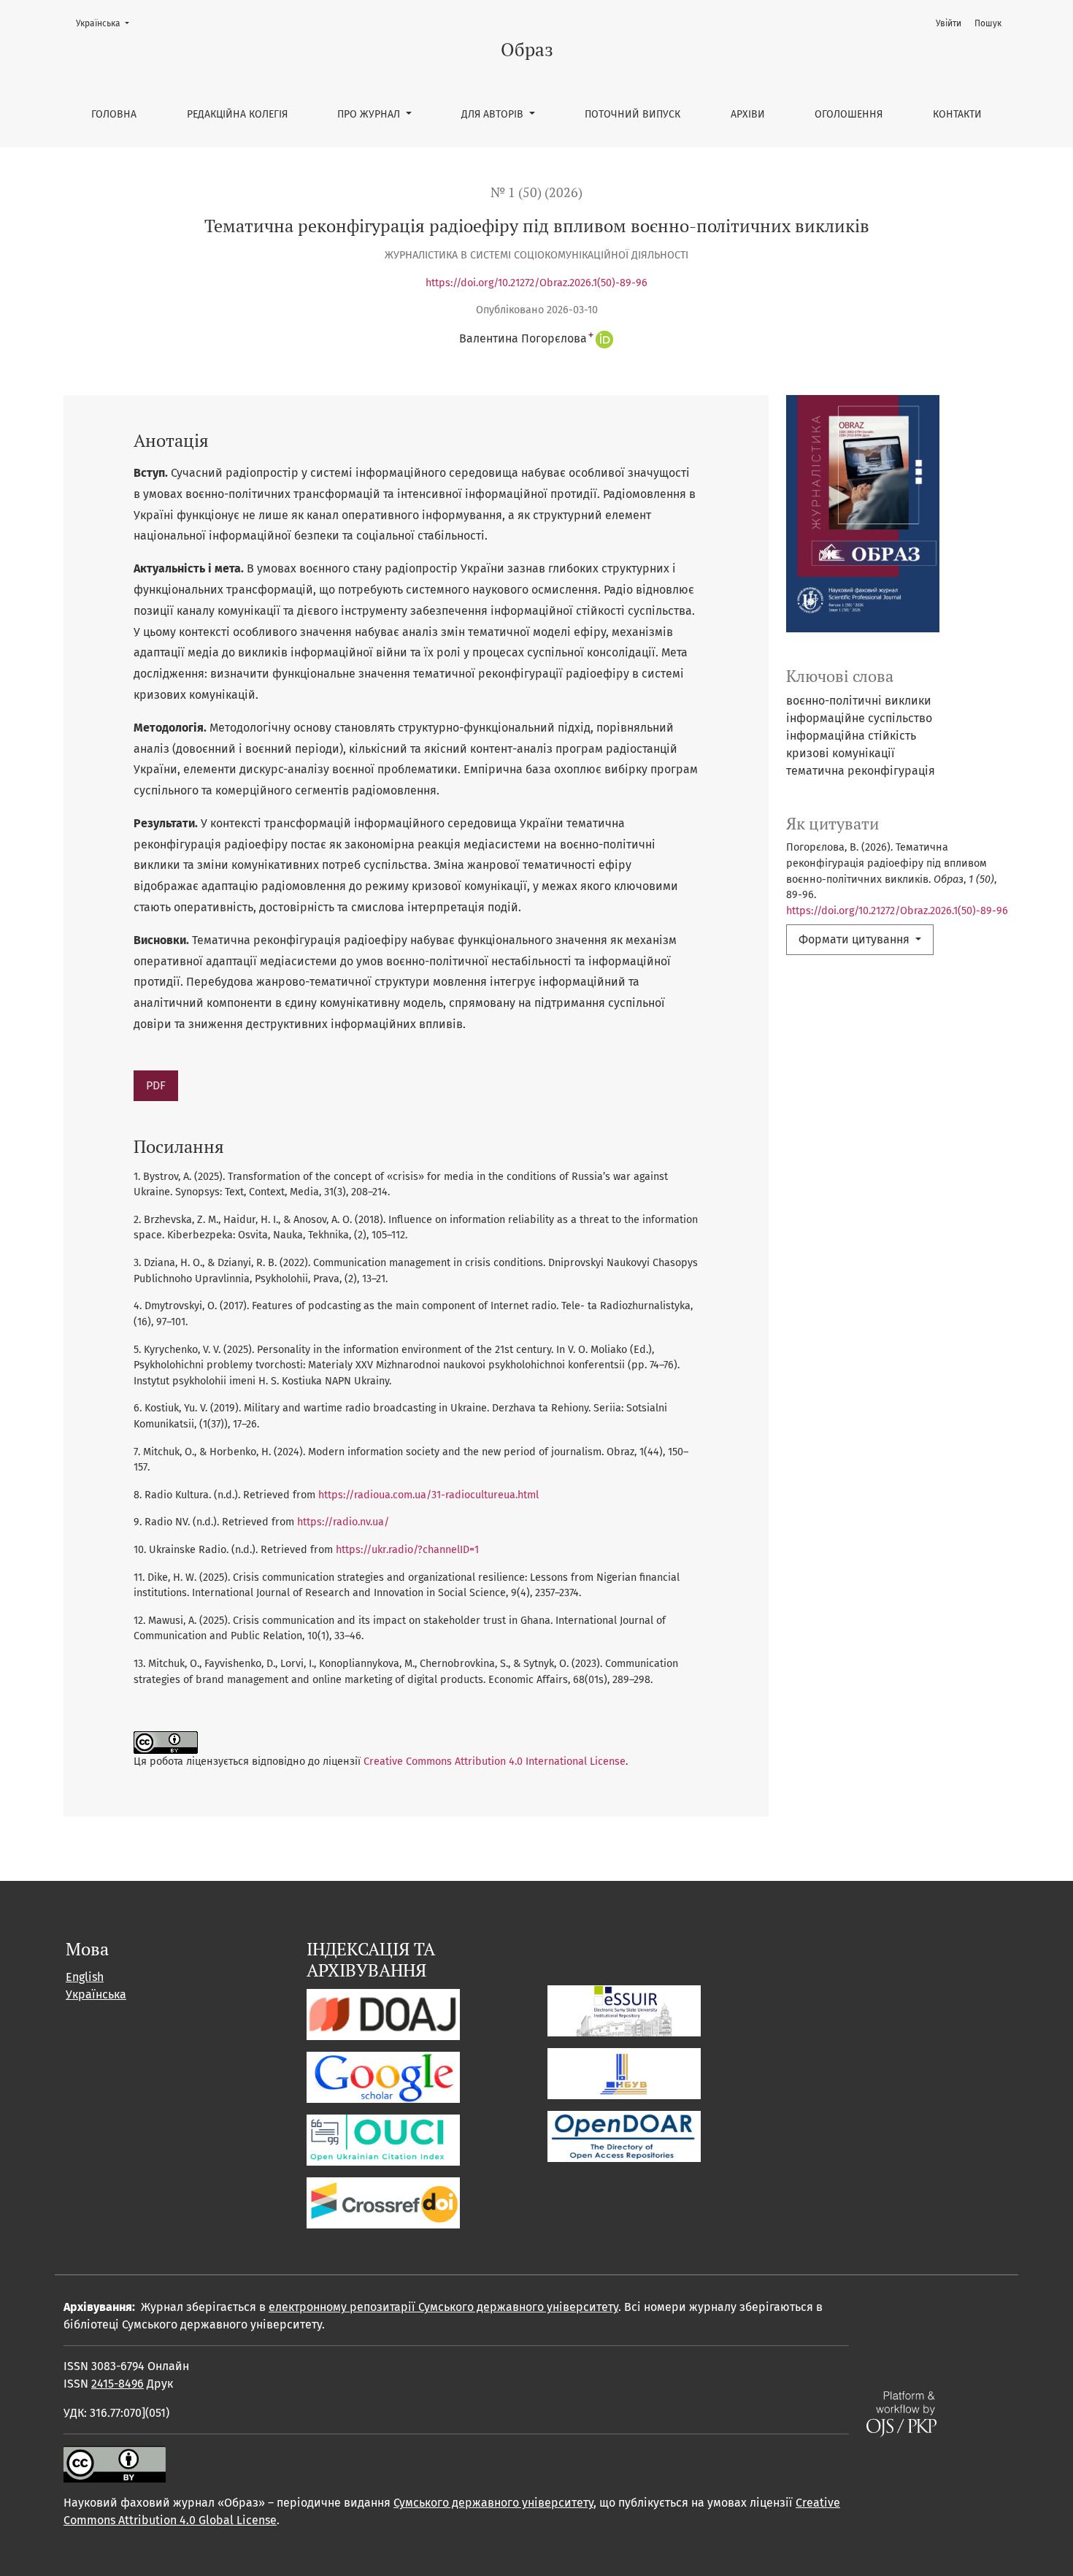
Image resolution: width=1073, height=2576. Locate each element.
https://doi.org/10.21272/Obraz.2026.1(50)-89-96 (536, 283)
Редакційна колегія (237, 114)
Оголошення (849, 114)
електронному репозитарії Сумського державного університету (443, 2307)
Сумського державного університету (493, 2503)
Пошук (988, 23)
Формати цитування (855, 939)
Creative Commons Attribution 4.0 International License (495, 1762)
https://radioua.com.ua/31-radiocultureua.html (428, 1495)
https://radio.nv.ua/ (343, 1522)
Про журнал (370, 114)
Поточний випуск (632, 114)
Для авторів (494, 114)
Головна (114, 114)
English (85, 1977)
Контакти (957, 114)
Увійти (949, 23)
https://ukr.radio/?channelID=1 (407, 1550)
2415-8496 (118, 2384)
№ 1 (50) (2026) (536, 192)
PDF (156, 1085)
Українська (107, 23)
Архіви (748, 114)
